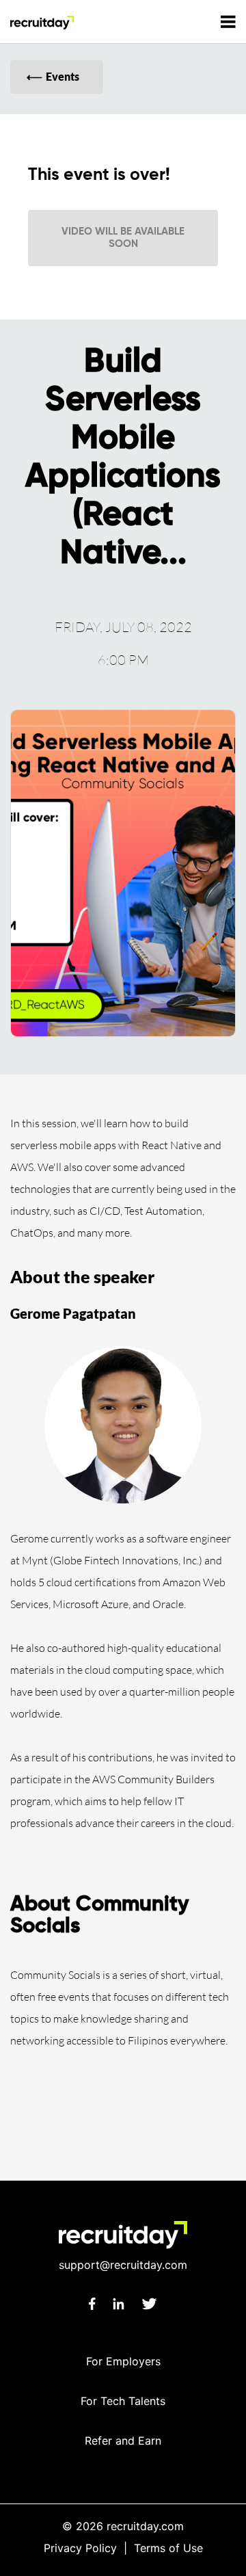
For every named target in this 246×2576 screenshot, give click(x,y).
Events (63, 76)
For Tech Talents (123, 2401)
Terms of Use (168, 2548)
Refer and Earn (123, 2441)
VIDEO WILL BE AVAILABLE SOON (123, 238)
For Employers (123, 2361)
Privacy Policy (80, 2548)
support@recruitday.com (123, 2265)
